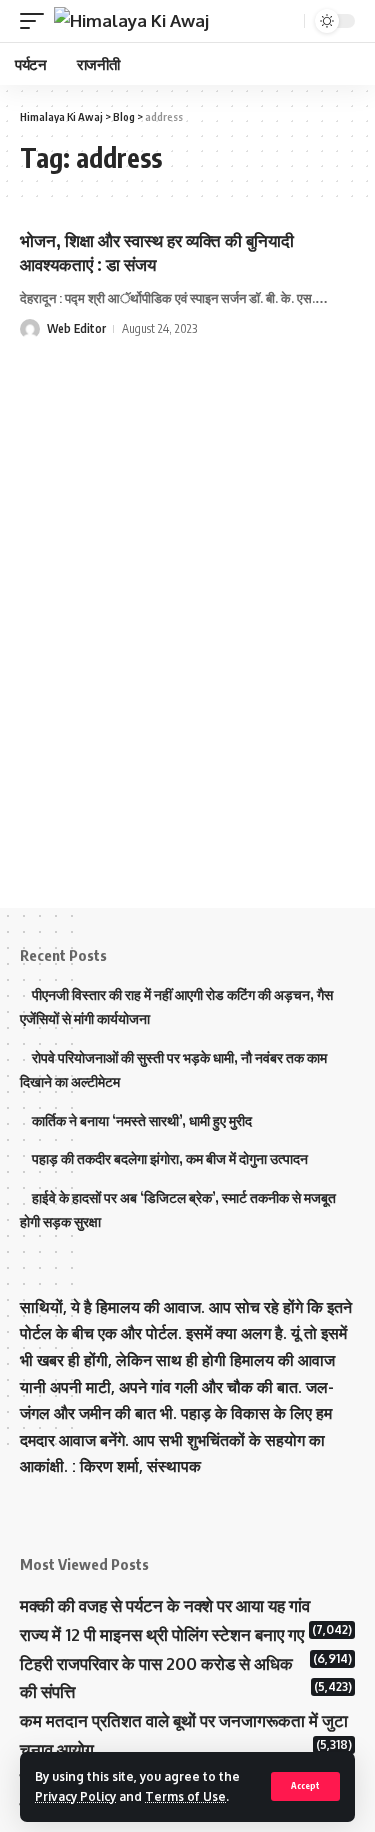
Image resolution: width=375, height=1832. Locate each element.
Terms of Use (185, 1796)
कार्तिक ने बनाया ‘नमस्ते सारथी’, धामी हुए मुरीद (142, 1120)
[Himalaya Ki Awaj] (131, 21)
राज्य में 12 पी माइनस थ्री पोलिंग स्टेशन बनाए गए (162, 1634)
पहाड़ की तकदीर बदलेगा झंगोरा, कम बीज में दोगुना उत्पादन (170, 1158)
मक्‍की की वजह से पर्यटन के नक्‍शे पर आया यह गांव (165, 1605)
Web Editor (76, 328)
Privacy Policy (75, 1796)
